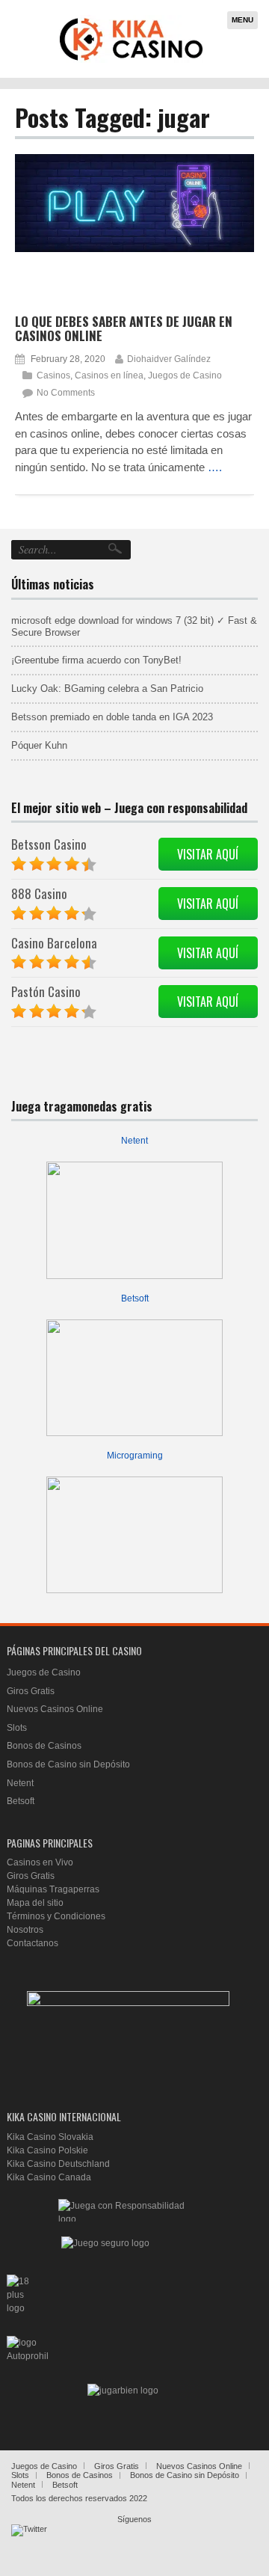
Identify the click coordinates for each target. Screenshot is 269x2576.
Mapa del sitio (35, 1903)
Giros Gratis (31, 1691)
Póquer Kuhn (39, 745)
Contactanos (33, 1943)
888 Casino (39, 893)
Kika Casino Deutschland (58, 2164)
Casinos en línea (109, 375)
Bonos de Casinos (44, 1746)
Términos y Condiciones (56, 1916)
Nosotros (25, 1930)
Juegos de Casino (185, 375)
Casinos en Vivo (40, 1862)
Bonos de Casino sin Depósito (68, 1764)
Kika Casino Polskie (47, 2150)
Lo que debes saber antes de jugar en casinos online (124, 328)
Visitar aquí (208, 854)
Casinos (53, 375)
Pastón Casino (46, 991)
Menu (242, 20)
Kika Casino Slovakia (50, 2137)
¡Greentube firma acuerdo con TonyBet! (96, 660)
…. (215, 467)
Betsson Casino (49, 844)
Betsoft (135, 1298)
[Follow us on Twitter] (29, 2542)
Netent (134, 1141)
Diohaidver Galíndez (169, 359)
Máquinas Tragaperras (53, 1889)
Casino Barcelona (54, 943)
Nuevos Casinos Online (55, 1709)
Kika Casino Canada (49, 2177)
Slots (17, 1728)
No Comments (66, 393)
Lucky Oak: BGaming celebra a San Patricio (107, 689)
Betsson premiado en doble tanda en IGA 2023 (112, 717)
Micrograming (135, 1456)
